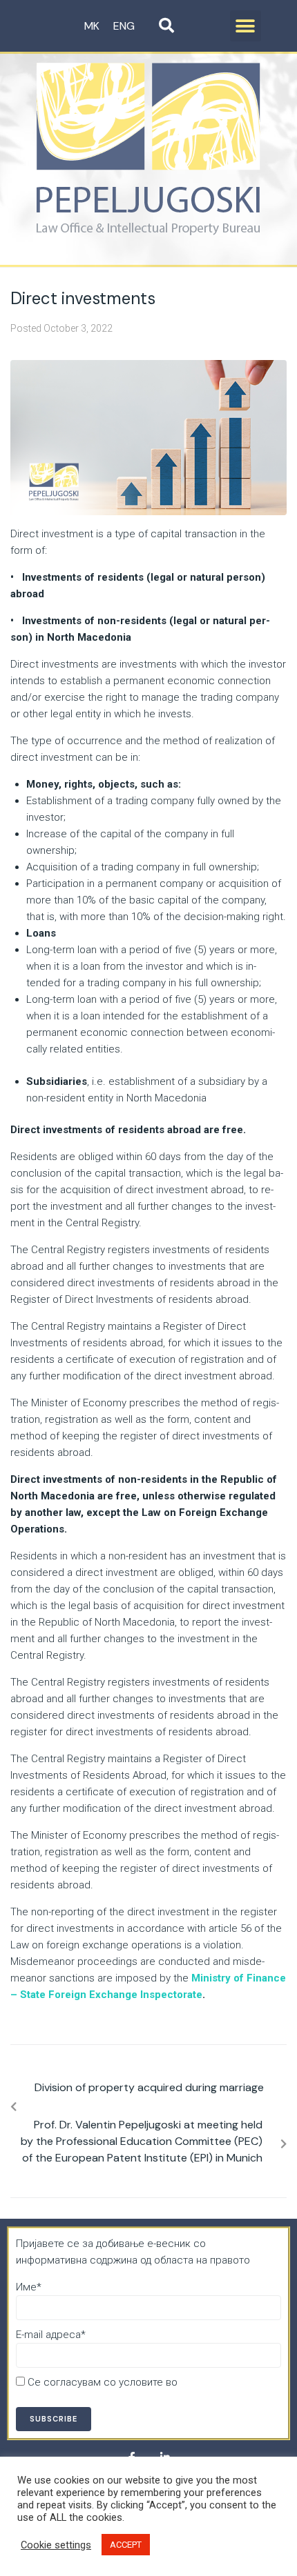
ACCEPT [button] (126, 2545)
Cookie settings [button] (56, 2545)
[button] (246, 26)
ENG (124, 26)
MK (92, 26)
